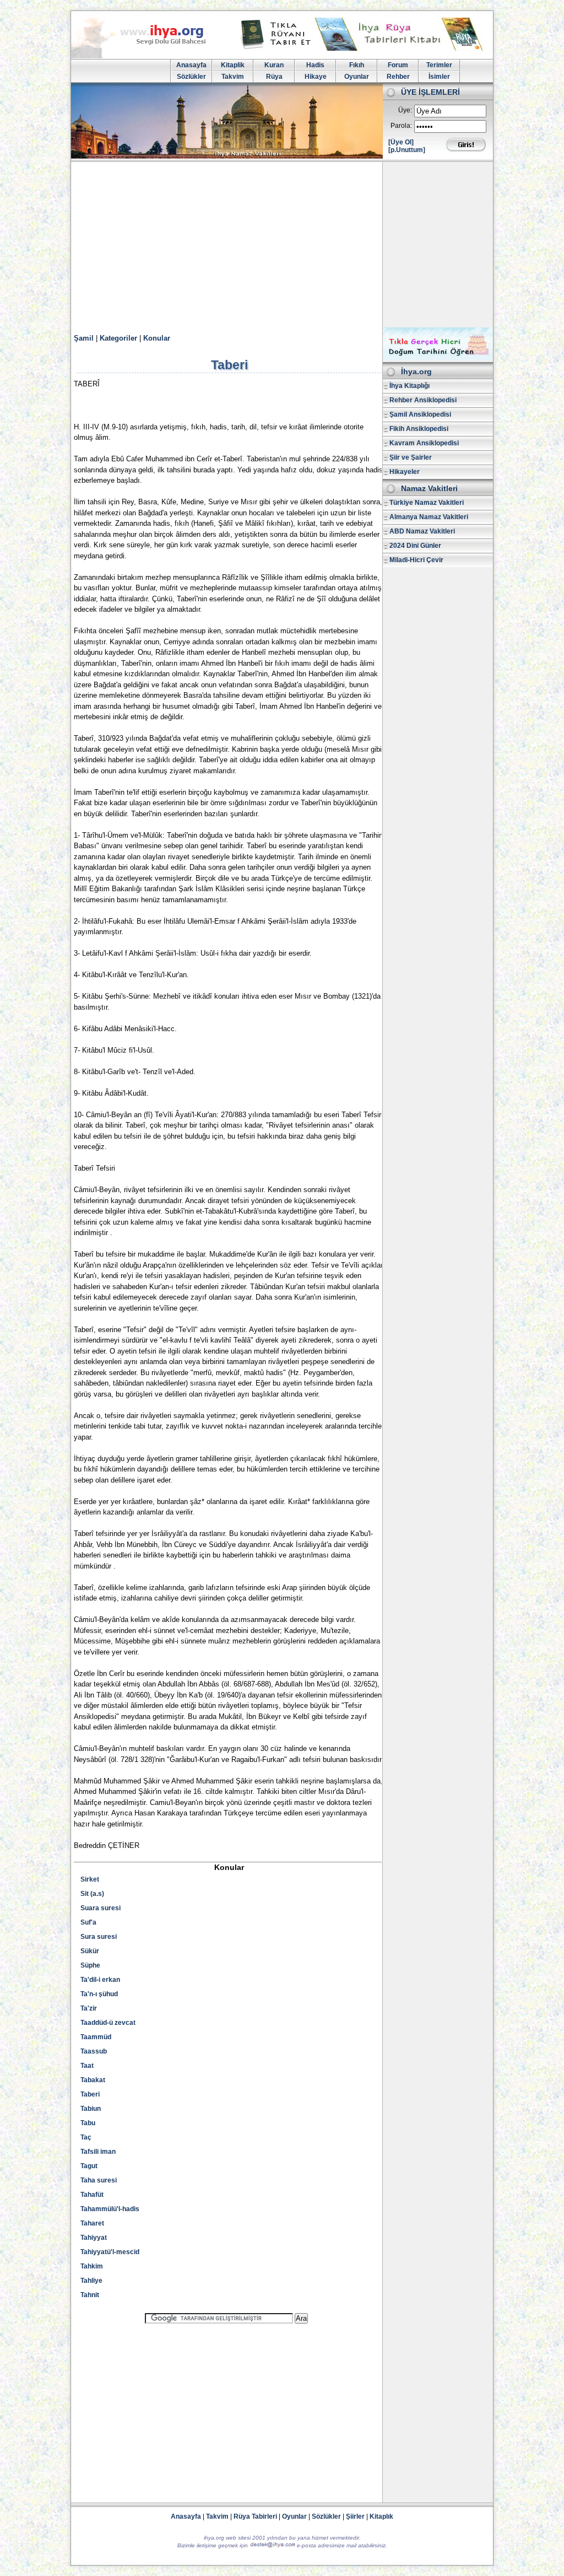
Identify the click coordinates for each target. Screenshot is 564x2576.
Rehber (398, 77)
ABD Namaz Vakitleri (422, 531)
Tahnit (90, 2295)
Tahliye (91, 2281)
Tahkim (92, 2266)
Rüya (274, 77)
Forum (398, 65)
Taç (86, 2137)
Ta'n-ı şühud (99, 1994)
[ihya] (149, 56)
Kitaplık (381, 2516)
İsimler (439, 77)
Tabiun (91, 2109)
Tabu (88, 2123)
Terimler (439, 65)
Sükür (90, 1951)
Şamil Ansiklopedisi (420, 414)
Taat (87, 2066)
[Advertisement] (282, 245)
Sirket (90, 1879)
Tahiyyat (94, 2238)
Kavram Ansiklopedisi (424, 443)
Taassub (94, 2051)
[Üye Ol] (401, 142)
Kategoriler (118, 338)
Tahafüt (92, 2195)
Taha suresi (99, 2180)
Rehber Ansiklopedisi (423, 400)
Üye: (405, 110)
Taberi (90, 2094)
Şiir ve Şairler (411, 457)
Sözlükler (191, 77)
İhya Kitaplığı (410, 386)
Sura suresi (99, 1937)
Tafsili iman (98, 2152)
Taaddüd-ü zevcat (108, 2023)
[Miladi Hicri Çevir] (438, 358)
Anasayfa (191, 65)
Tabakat (93, 2080)
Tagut (89, 2166)
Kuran (274, 65)
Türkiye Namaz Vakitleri (427, 503)
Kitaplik (233, 65)
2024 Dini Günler (415, 546)
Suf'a (88, 1922)
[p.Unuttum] (407, 150)
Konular (157, 338)
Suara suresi (101, 1908)
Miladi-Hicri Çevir (416, 560)
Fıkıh (357, 65)
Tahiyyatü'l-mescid (110, 2252)
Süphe (90, 1965)
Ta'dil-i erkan (100, 1980)
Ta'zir (89, 2008)
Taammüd (96, 2037)
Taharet (92, 2223)
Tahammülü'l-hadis (110, 2209)
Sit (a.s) (92, 1894)
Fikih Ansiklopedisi (419, 429)
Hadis (315, 65)
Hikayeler (405, 472)
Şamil (84, 338)
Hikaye (316, 77)
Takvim (233, 77)
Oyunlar (357, 77)
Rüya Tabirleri (255, 2516)
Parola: (401, 126)
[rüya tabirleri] (364, 48)
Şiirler (355, 2516)
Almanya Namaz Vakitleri (429, 517)
